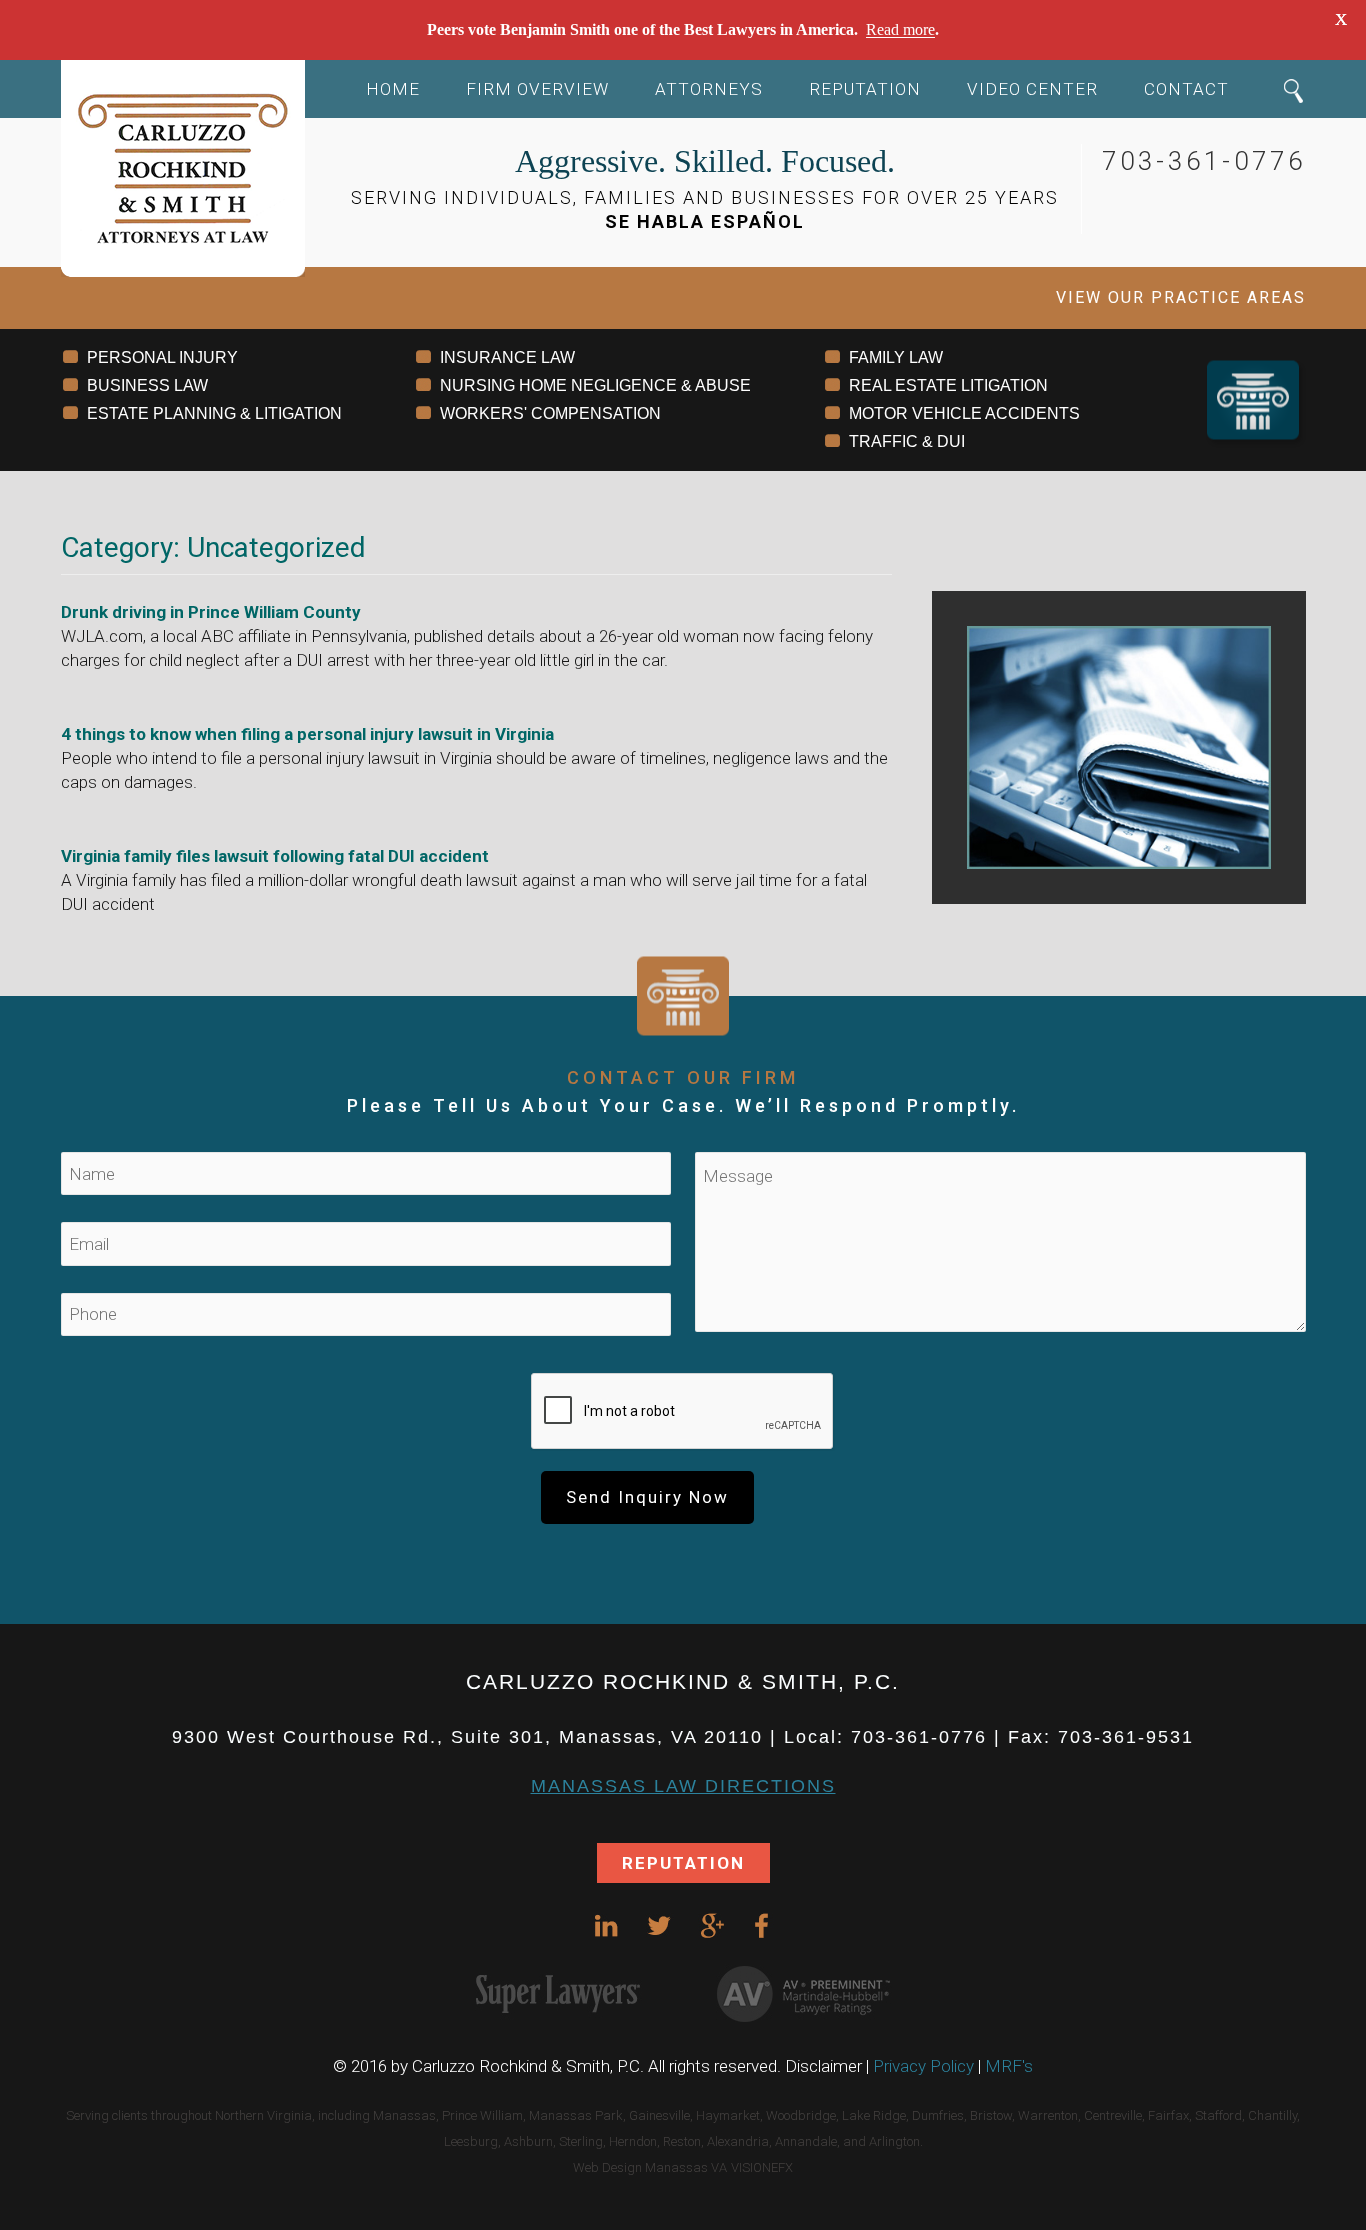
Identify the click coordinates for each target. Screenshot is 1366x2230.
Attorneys (709, 89)
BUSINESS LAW (147, 385)
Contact (1186, 89)
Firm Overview (537, 89)
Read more (900, 29)
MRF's (1009, 2066)
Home (393, 89)
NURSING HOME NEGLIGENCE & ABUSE (595, 385)
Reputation (865, 89)
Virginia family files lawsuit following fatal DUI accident (275, 856)
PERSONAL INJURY (162, 357)
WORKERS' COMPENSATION (550, 413)
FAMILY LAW (896, 357)
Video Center (1032, 89)
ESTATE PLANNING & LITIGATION (214, 413)
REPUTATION (683, 1863)
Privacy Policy (923, 2066)
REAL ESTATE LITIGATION (948, 385)
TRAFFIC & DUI (907, 441)
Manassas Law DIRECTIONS (683, 1786)
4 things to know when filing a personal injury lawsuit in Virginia (307, 734)
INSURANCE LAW (507, 357)
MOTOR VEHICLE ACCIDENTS (964, 413)
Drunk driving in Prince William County (211, 612)
